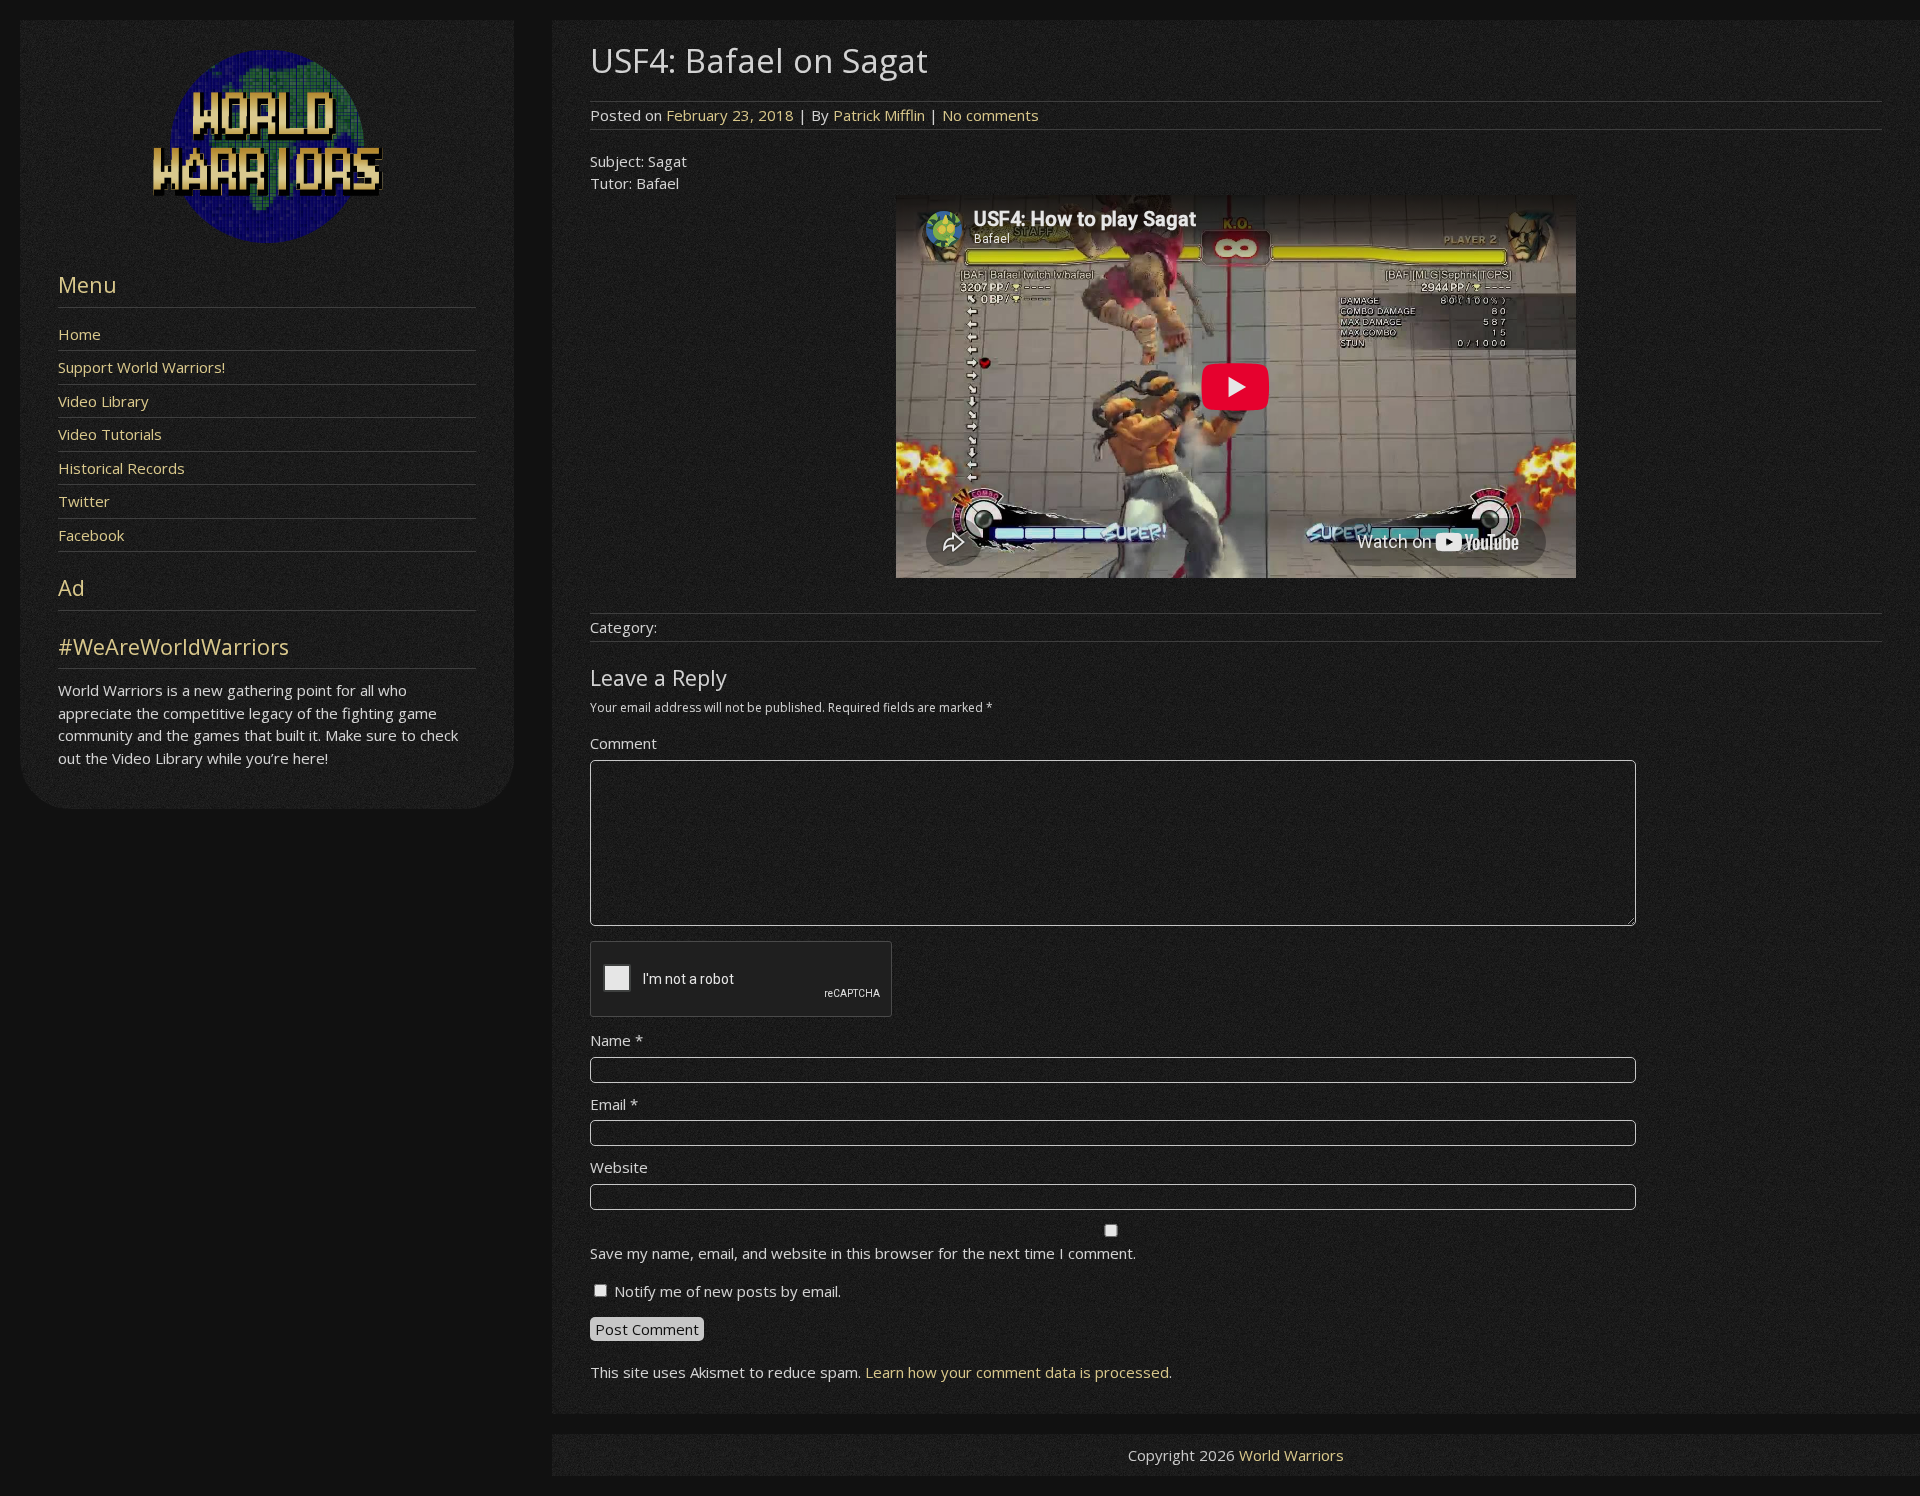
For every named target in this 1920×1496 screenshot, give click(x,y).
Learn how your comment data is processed (1017, 1372)
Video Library (103, 401)
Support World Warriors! (141, 367)
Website (619, 1167)
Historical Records (121, 468)
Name (616, 1040)
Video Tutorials (110, 434)
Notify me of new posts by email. (727, 1291)
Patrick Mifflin (879, 115)
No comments (990, 115)
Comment (623, 743)
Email (614, 1104)
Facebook (91, 535)
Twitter (84, 501)
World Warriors (1291, 1455)
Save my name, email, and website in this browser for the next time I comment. (863, 1253)
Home (79, 334)
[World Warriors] (267, 237)
